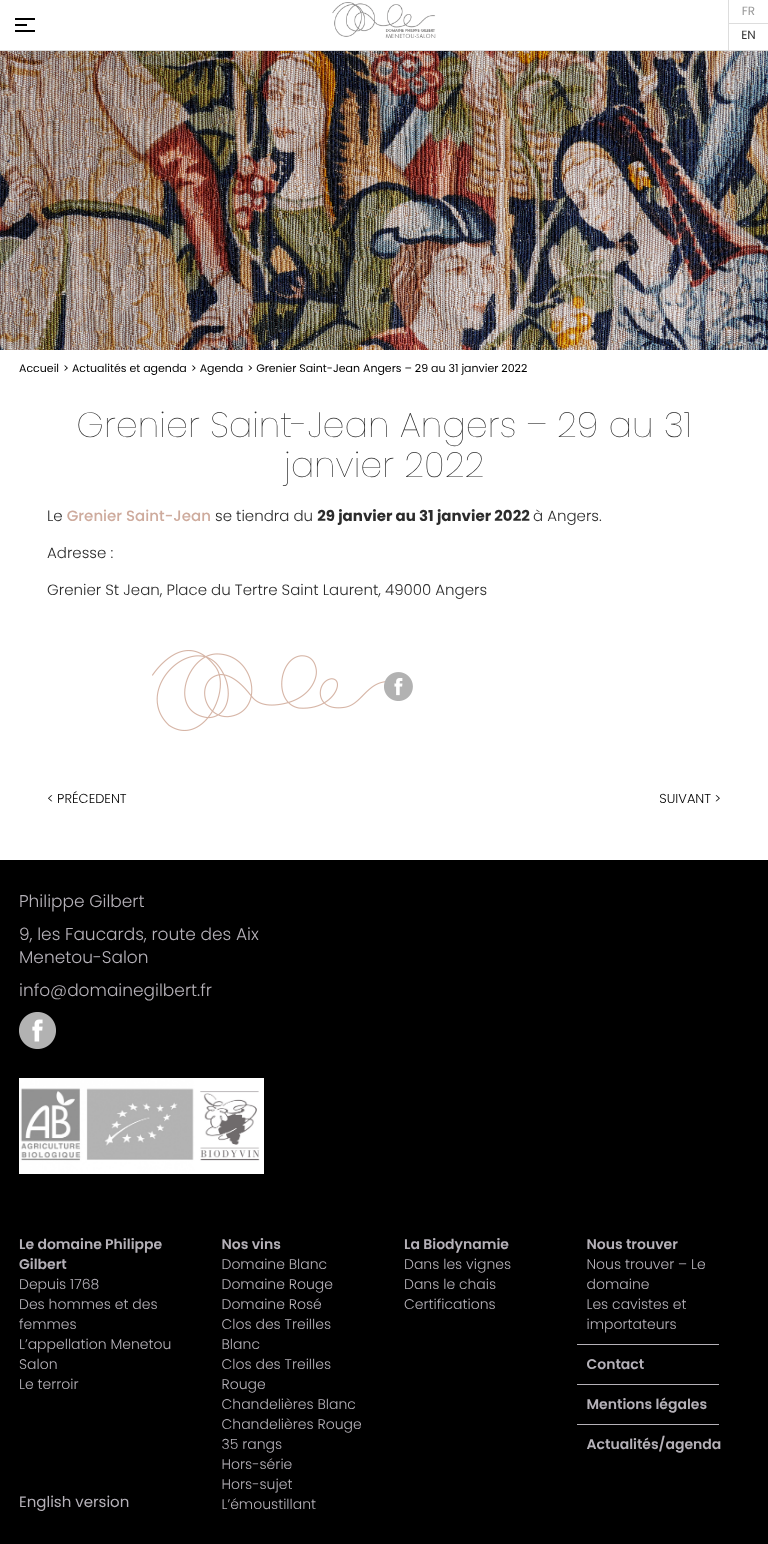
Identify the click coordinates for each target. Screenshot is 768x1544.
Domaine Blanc (275, 1264)
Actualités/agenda (654, 1444)
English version (748, 36)
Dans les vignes (457, 1264)
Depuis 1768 (59, 1284)
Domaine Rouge (277, 1284)
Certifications (450, 1304)
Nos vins (251, 1244)
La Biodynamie (456, 1244)
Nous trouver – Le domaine (646, 1274)
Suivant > (690, 798)
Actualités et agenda (129, 368)
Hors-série (257, 1464)
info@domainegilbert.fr (115, 990)
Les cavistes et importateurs (637, 1314)
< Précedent (87, 798)
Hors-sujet (257, 1484)
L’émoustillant (269, 1504)
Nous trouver (632, 1244)
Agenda (222, 368)
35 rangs (252, 1444)
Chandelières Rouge (292, 1424)
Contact (616, 1364)
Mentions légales (647, 1404)
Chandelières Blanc (289, 1404)
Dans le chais (450, 1284)
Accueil (39, 368)
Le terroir (49, 1384)
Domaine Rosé (272, 1304)
